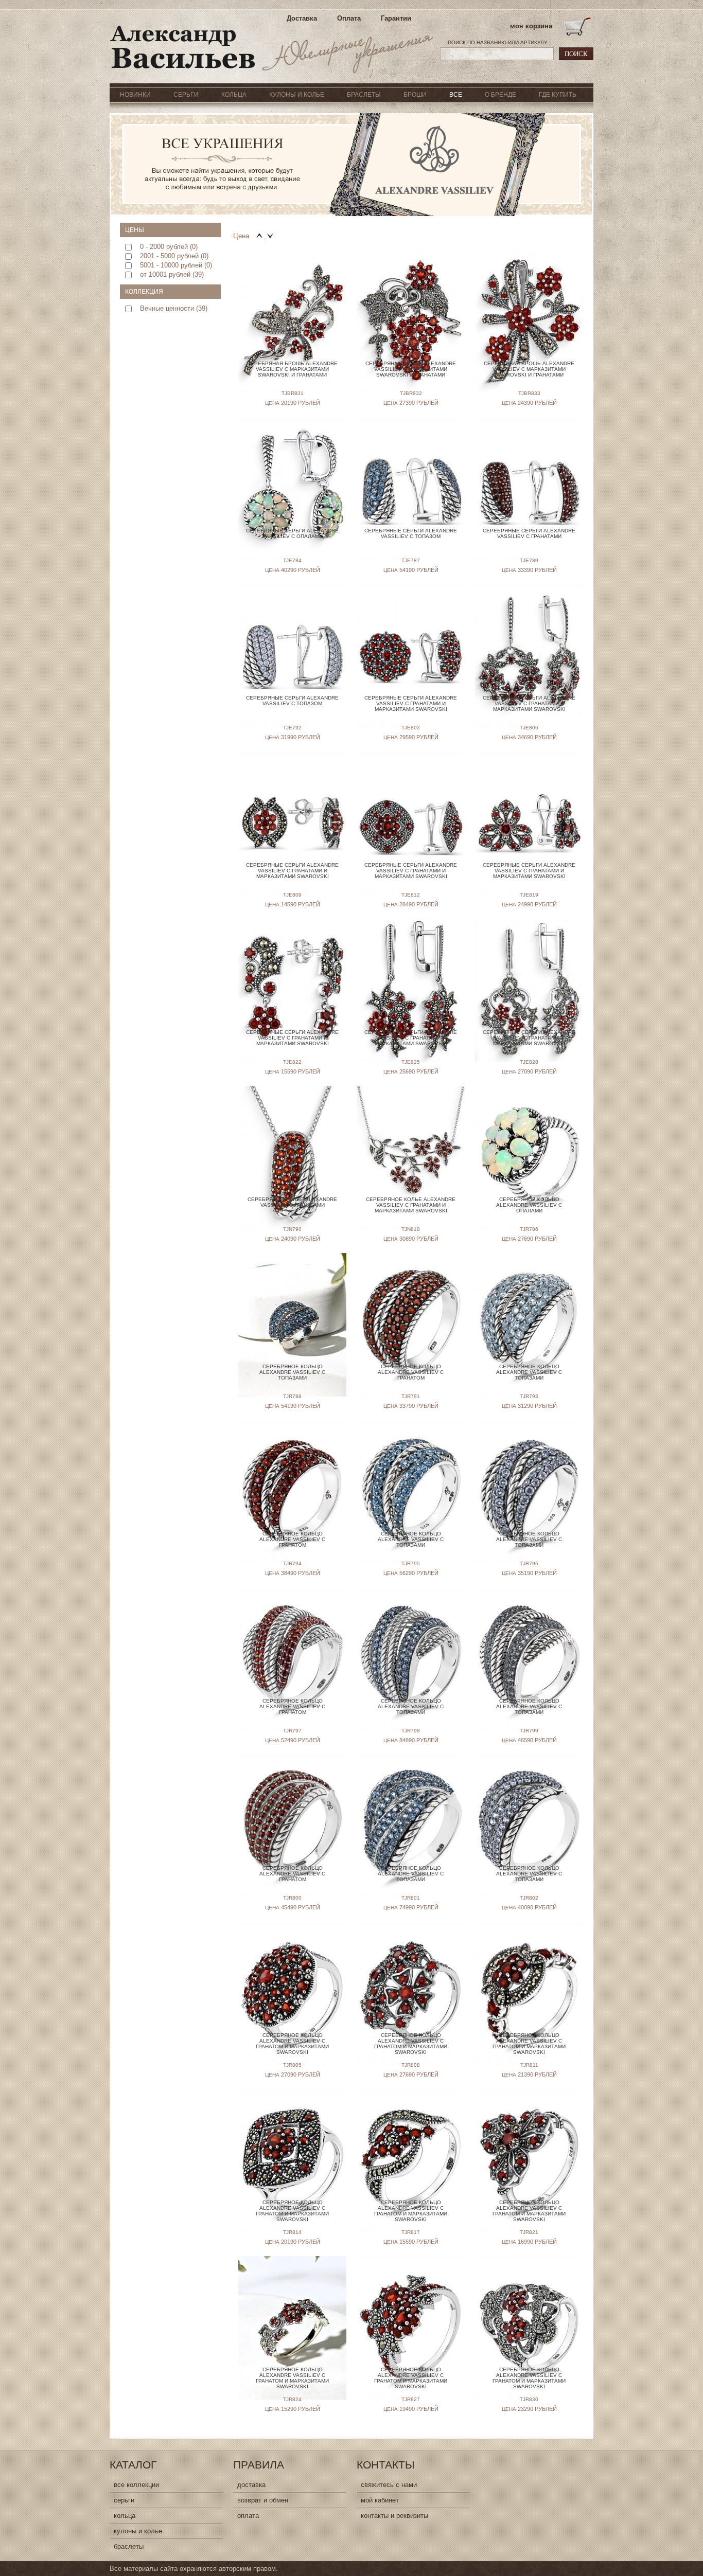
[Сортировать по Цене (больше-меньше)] (270, 236)
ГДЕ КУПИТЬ (558, 95)
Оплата (349, 18)
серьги (124, 2500)
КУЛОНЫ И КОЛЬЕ (297, 95)
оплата (248, 2516)
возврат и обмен (263, 2500)
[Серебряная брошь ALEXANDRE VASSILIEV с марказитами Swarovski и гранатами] (292, 305)
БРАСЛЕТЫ (364, 95)
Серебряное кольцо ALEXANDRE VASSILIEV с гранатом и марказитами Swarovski (292, 2044)
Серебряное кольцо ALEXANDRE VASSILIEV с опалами (529, 1205)
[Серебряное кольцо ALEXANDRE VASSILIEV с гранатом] (411, 1308)
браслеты (129, 2546)
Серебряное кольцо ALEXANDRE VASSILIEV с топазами (292, 1372)
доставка (251, 2485)
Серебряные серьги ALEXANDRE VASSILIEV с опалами (292, 533)
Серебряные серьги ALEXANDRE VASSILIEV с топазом (411, 533)
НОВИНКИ (135, 95)
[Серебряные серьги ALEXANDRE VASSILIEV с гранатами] (529, 472)
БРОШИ (415, 95)
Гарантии (396, 18)
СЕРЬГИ (186, 95)
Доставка (302, 18)
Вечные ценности (167, 308)
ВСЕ (456, 95)
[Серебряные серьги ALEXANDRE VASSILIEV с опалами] (292, 472)
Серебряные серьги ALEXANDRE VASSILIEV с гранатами (529, 533)
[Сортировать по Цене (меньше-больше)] (261, 236)
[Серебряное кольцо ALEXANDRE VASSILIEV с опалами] (529, 1141)
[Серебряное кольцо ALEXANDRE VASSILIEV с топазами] (292, 1308)
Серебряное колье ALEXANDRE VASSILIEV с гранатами (292, 1202)
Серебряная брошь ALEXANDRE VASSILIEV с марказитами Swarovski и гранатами (292, 369)
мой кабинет (380, 2500)
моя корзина (531, 26)
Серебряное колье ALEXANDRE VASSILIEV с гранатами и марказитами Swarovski (411, 1205)
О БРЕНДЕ (500, 95)
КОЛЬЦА (234, 95)
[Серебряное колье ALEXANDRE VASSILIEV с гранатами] (292, 1141)
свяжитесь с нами (389, 2485)
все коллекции (136, 2485)
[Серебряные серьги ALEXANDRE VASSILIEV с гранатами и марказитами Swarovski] (411, 640)
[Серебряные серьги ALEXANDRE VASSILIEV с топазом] (411, 472)
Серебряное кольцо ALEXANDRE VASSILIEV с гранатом (411, 1372)
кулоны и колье (138, 2531)
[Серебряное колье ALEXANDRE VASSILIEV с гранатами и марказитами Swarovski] (411, 1141)
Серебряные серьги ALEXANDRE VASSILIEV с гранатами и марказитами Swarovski (411, 703)
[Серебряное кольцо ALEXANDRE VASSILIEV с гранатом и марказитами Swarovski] (292, 1977)
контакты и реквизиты (394, 2516)
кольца (125, 2516)
